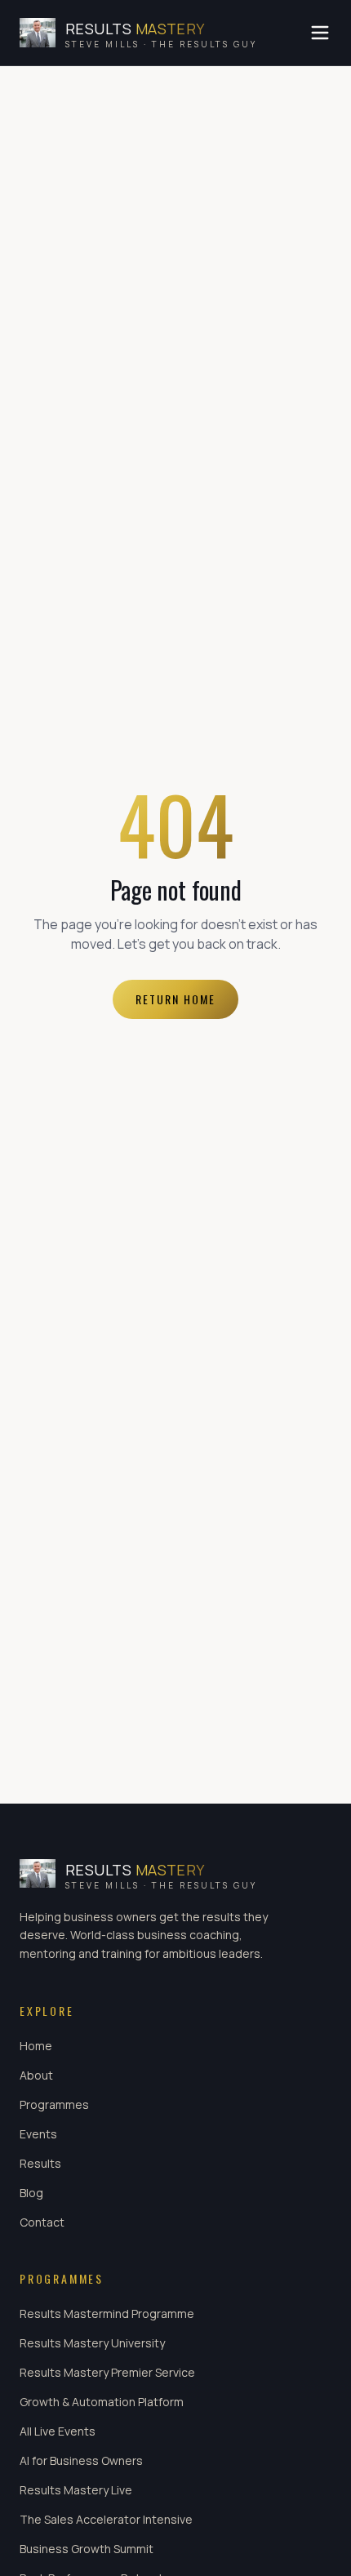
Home (36, 2046)
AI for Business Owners (81, 2460)
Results (40, 2163)
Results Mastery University (92, 2343)
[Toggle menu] (320, 33)
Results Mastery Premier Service (107, 2372)
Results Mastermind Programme (107, 2314)
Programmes (54, 2104)
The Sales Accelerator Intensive (106, 2519)
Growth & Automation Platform (102, 2402)
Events (38, 2134)
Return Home (175, 999)
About (36, 2075)
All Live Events (58, 2431)
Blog (31, 2193)
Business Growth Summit (87, 2549)
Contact (42, 2222)
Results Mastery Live (76, 2490)
